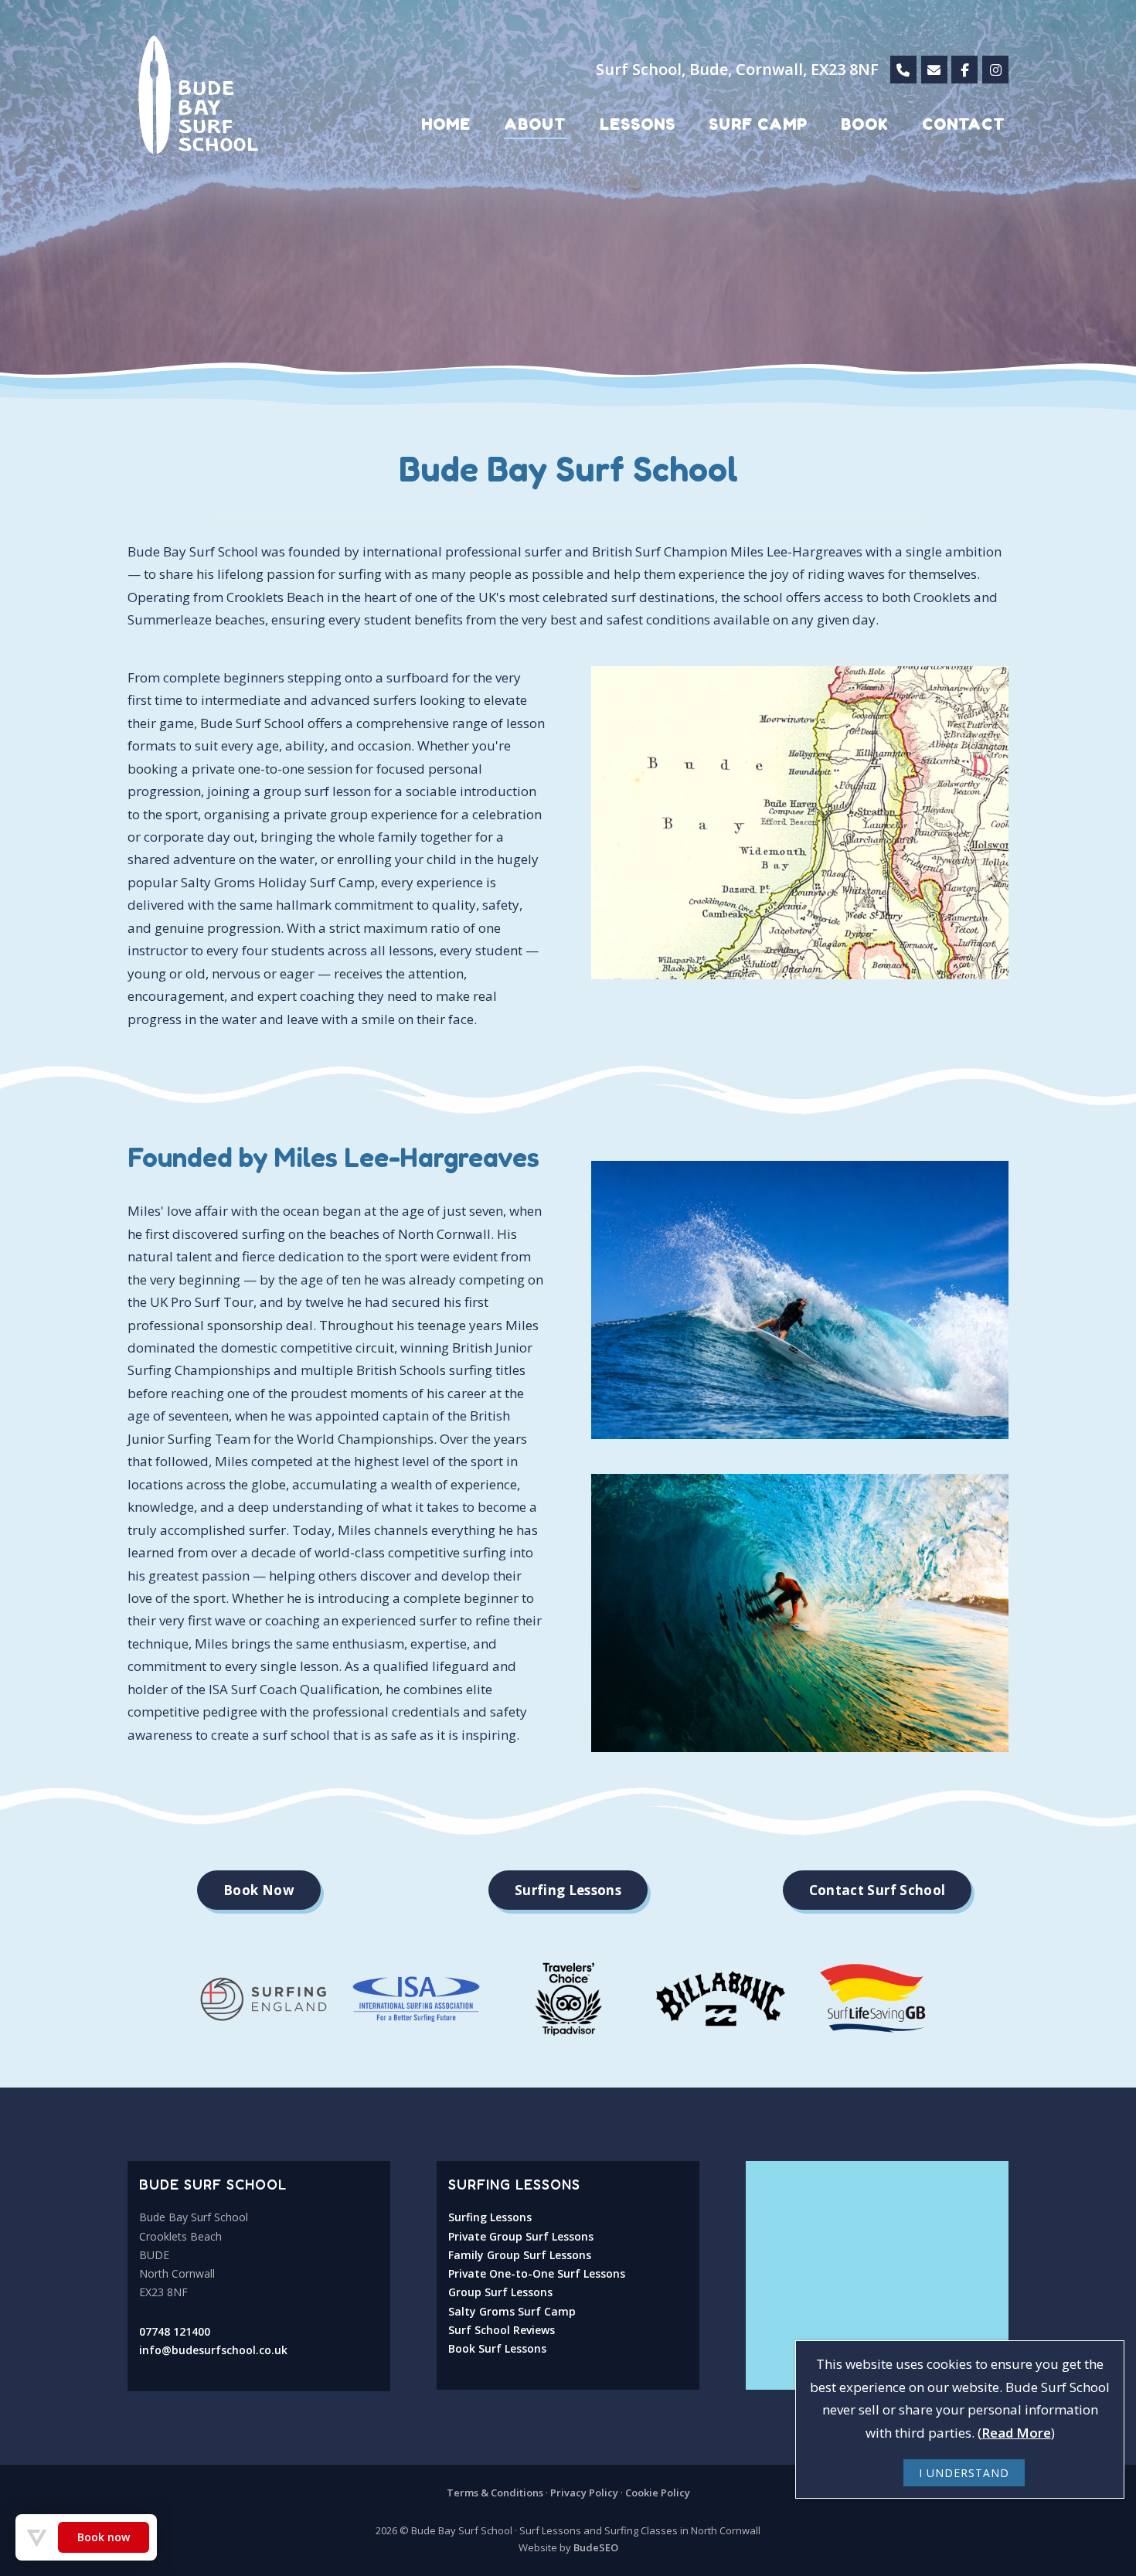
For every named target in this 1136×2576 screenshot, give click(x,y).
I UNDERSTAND (964, 2473)
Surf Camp (758, 124)
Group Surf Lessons (500, 2292)
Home (446, 124)
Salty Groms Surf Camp (512, 2311)
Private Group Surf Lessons (521, 2236)
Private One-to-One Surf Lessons (537, 2273)
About (535, 124)
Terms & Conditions (495, 2493)
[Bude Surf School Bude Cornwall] (568, 193)
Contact (964, 124)
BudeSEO (596, 2547)
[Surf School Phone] (903, 70)
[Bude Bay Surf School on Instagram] (995, 70)
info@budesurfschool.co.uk (213, 2350)
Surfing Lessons (490, 2217)
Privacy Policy (584, 2493)
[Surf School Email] (934, 70)
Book (865, 124)
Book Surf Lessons (497, 2348)
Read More (1016, 2433)
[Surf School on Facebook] (964, 70)
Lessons (638, 124)
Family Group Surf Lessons (520, 2255)
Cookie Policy (658, 2493)
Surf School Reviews (502, 2330)
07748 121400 (175, 2331)
